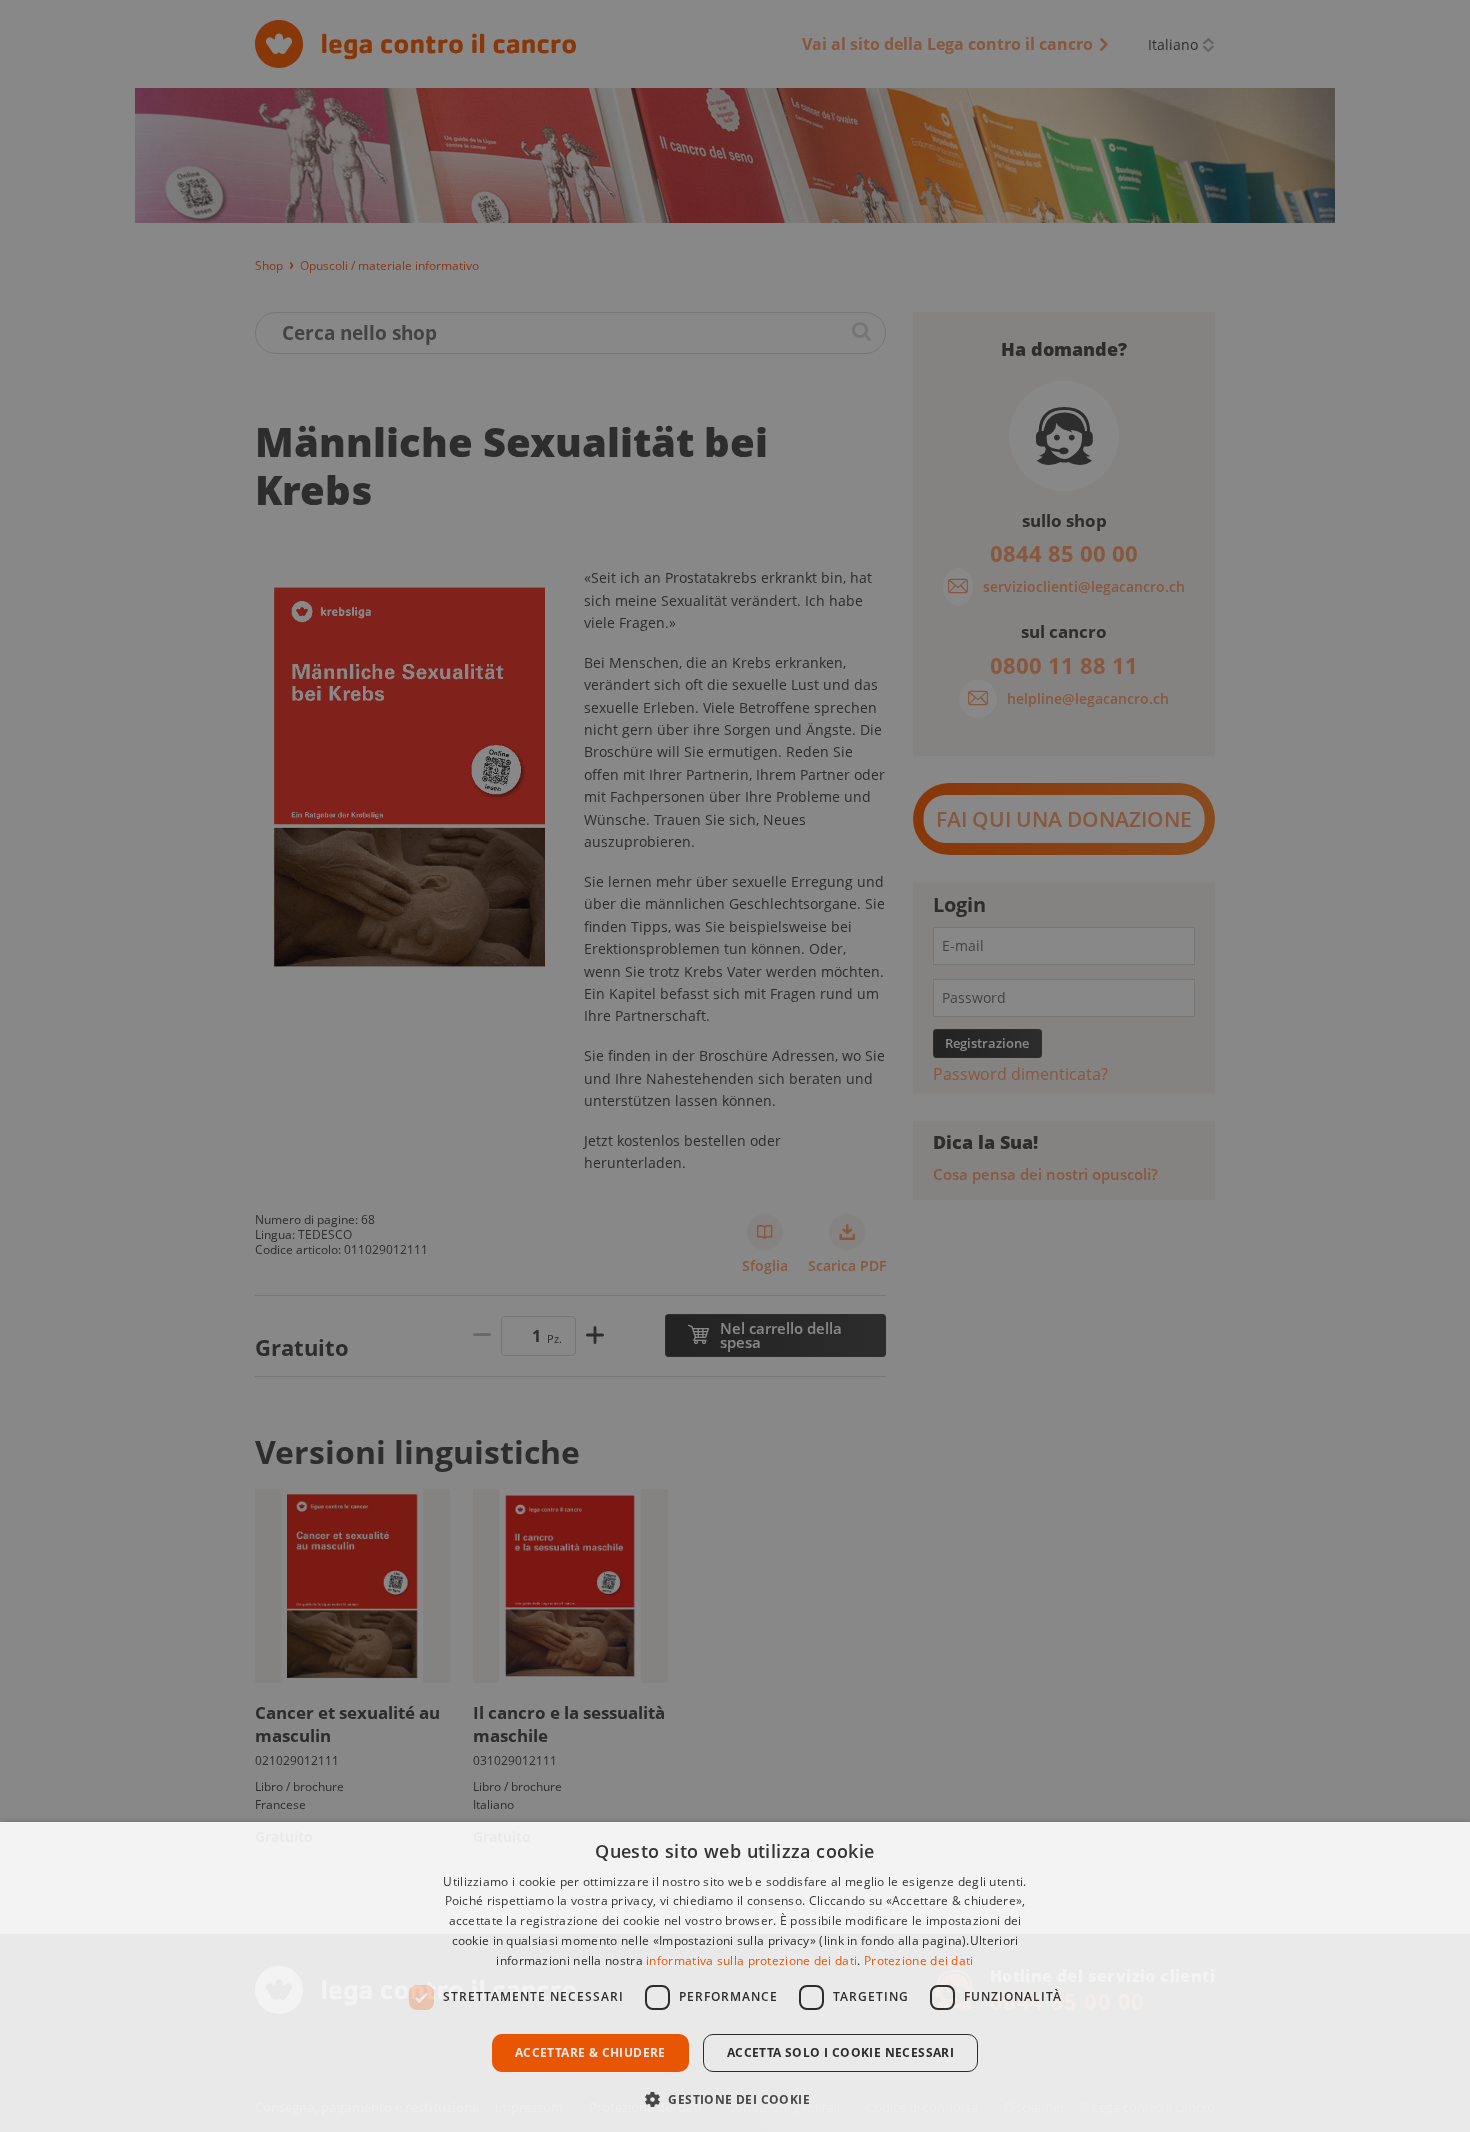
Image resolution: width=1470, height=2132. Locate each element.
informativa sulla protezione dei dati (751, 1960)
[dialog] (735, 1977)
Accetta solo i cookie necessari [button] (840, 2052)
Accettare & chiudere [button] (590, 2052)
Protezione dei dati (919, 1960)
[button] (735, 2097)
